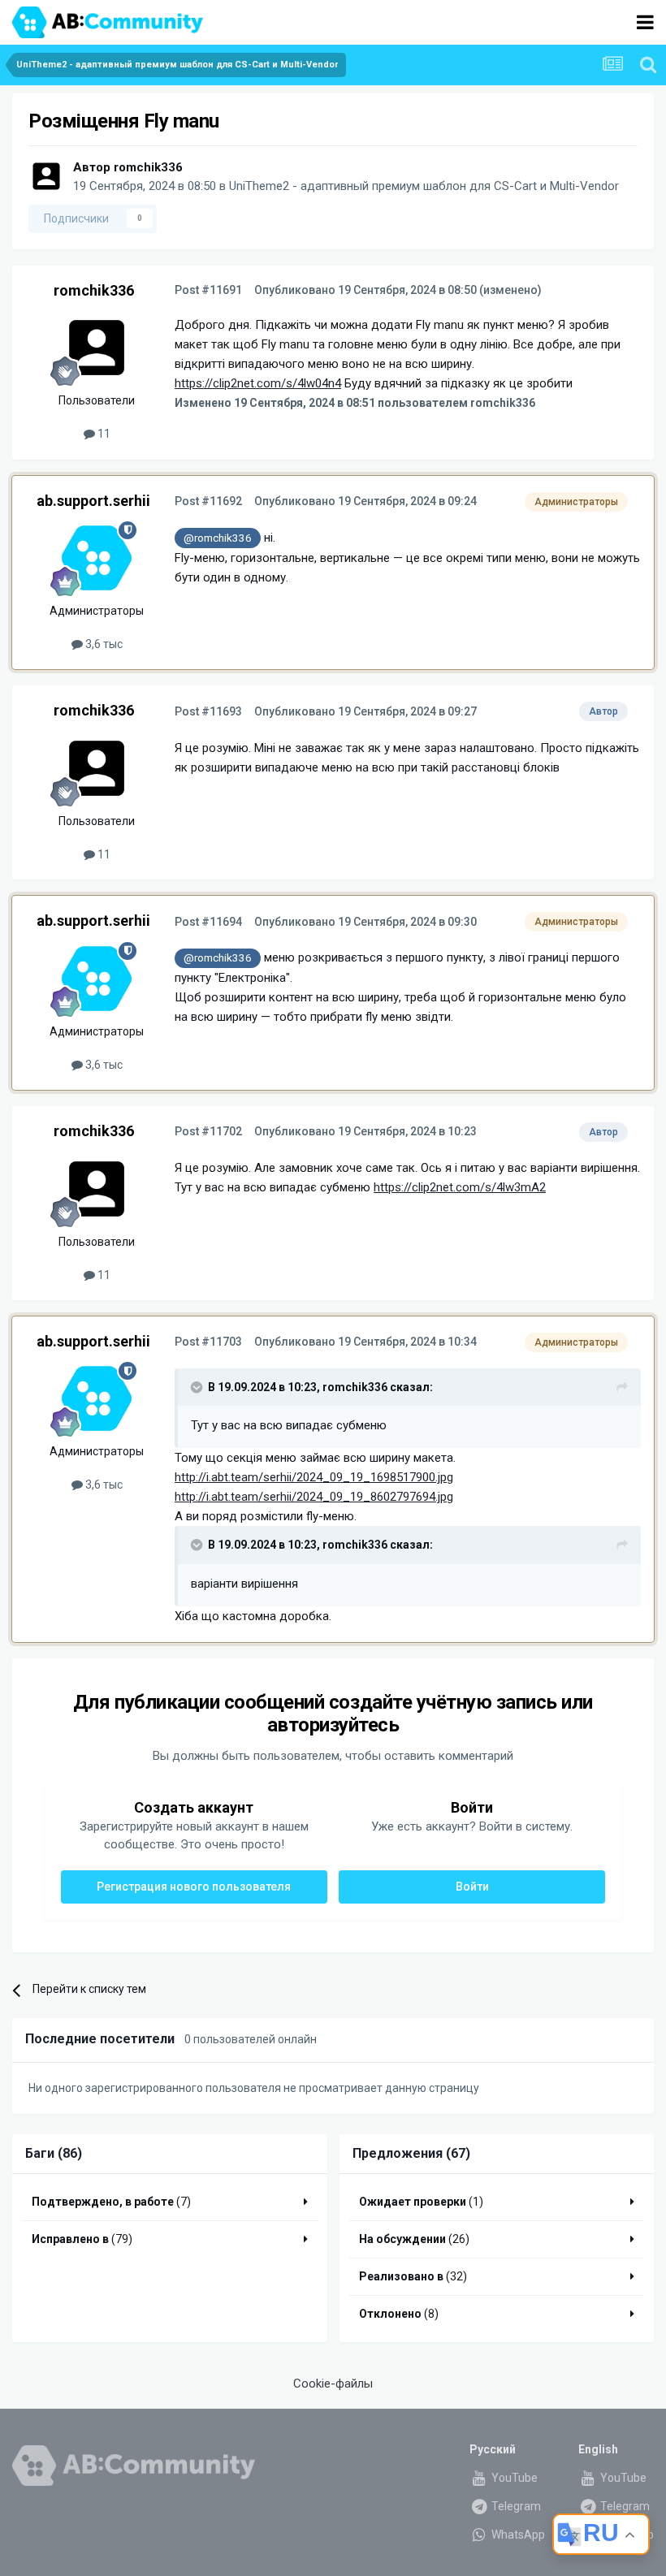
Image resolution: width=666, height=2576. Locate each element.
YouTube (513, 2478)
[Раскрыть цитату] (198, 1387)
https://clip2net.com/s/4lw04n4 (258, 383)
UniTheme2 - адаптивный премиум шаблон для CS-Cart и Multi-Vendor (424, 186)
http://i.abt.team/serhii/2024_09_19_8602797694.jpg (314, 1497)
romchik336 (148, 167)
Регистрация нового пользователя (194, 1887)
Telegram (515, 2506)
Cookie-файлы (333, 2384)
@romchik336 (218, 538)
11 (103, 434)
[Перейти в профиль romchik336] (46, 176)
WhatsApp (517, 2535)
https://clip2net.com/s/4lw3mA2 (460, 1187)
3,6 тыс (103, 644)
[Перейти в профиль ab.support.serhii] (97, 558)
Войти (472, 1887)
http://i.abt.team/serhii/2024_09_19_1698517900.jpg (314, 1477)
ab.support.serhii (93, 501)
